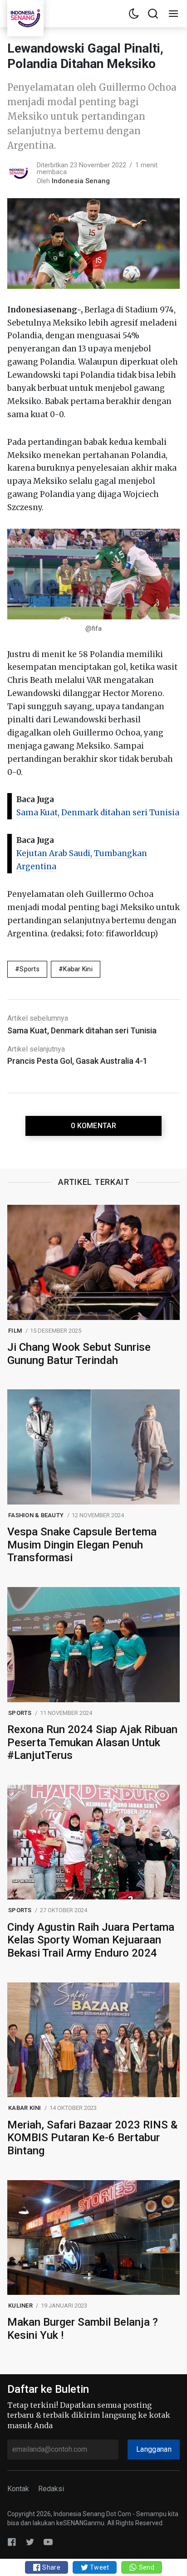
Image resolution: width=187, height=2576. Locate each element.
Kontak (18, 2489)
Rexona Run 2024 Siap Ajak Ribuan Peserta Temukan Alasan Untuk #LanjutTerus (92, 1743)
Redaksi (51, 2489)
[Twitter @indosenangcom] (30, 2542)
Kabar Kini (78, 969)
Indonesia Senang (81, 181)
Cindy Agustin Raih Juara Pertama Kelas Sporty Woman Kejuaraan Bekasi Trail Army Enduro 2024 (91, 1940)
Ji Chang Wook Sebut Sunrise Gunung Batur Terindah (79, 1354)
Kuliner (20, 2306)
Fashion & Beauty (36, 1515)
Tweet (99, 2567)
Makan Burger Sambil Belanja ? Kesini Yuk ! (83, 2329)
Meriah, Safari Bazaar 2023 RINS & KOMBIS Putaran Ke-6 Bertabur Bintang (92, 2138)
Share (51, 2567)
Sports (30, 969)
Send (145, 2567)
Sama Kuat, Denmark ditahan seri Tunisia (98, 813)
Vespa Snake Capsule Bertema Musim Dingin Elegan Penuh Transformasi (82, 1545)
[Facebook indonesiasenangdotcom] (12, 2542)
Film (15, 1331)
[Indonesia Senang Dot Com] (48, 2542)
